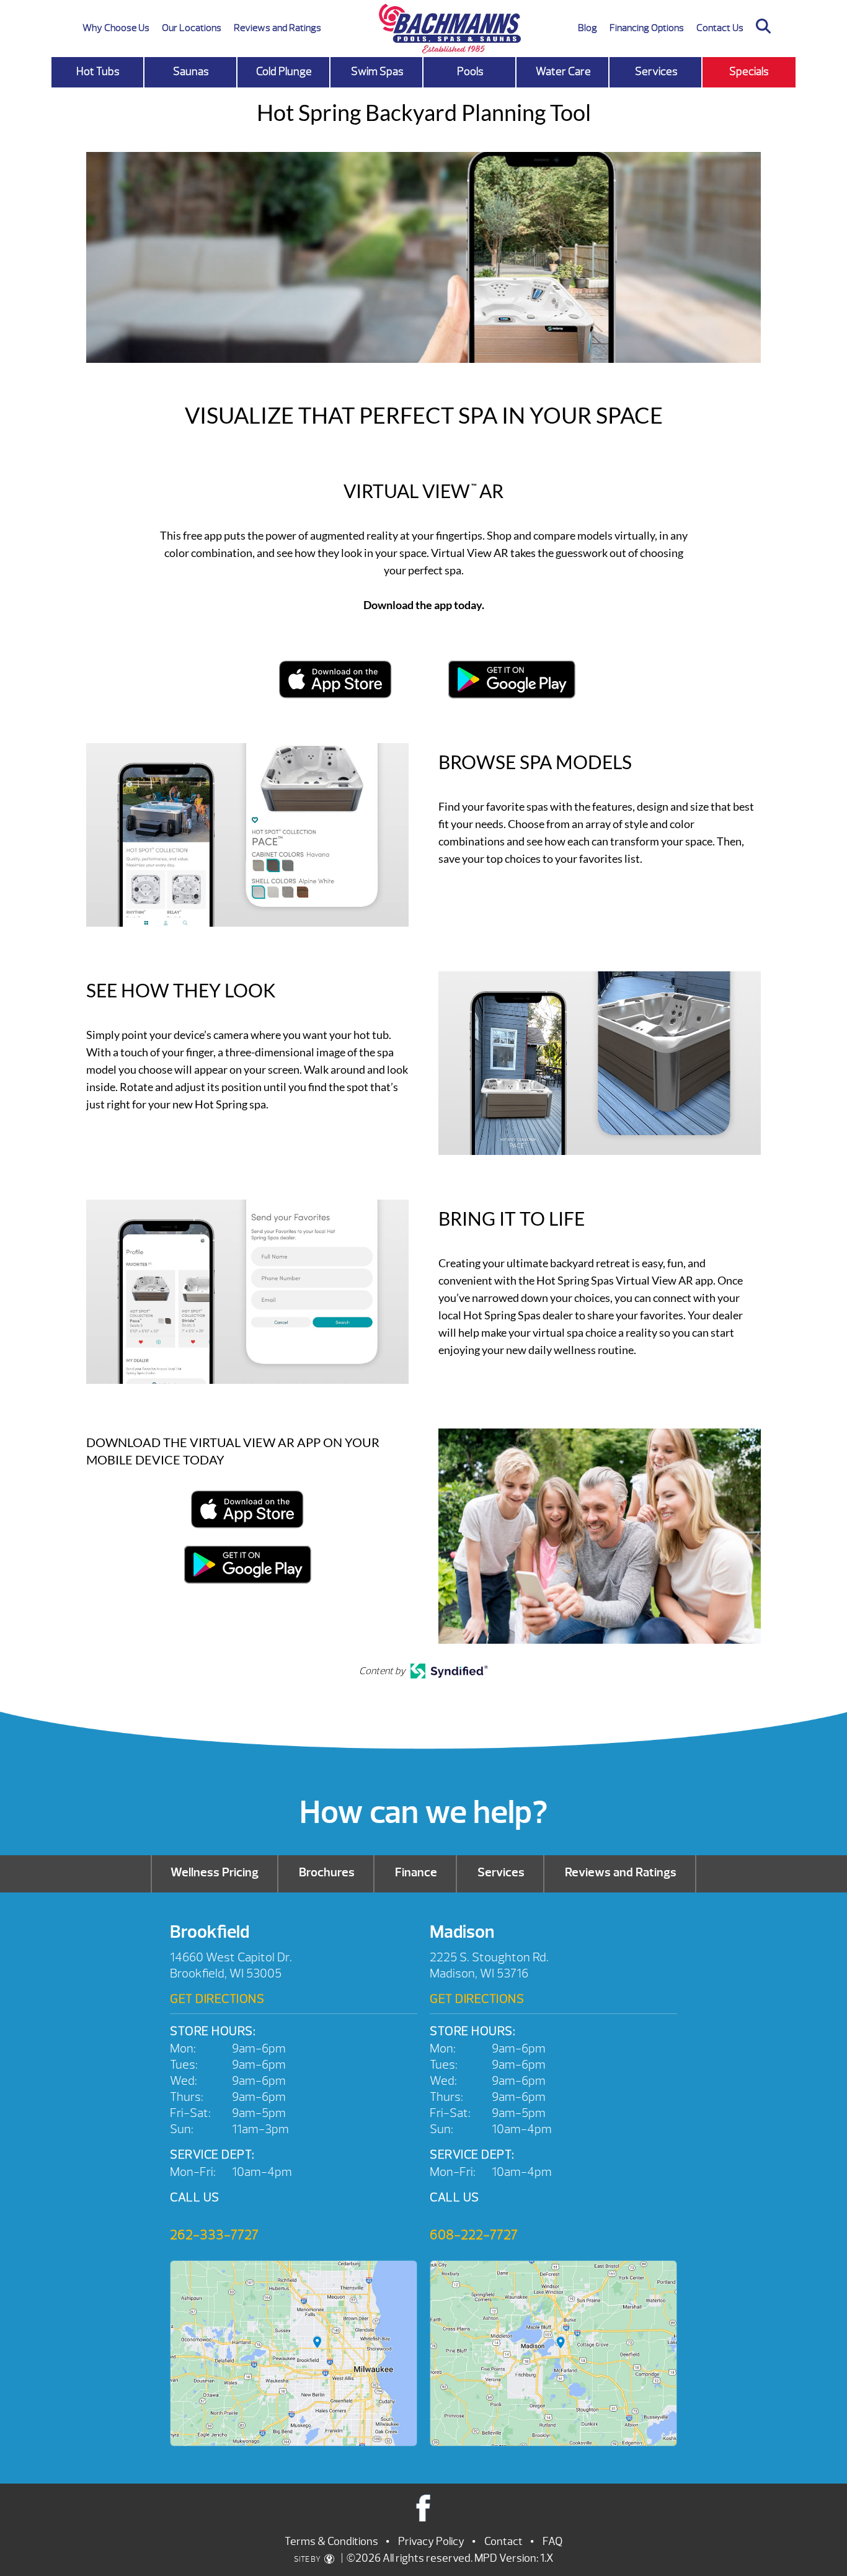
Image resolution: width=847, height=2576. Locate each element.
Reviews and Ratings (277, 28)
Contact (503, 2542)
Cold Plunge (284, 72)
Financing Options (647, 28)
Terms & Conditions (331, 2542)
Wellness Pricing (215, 1872)
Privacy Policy (431, 2542)
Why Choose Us (116, 28)
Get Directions (217, 1999)
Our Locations (192, 28)
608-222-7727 (474, 2235)
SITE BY (308, 2559)
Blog (588, 28)
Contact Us (720, 28)
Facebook (424, 2507)
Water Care (563, 72)
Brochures (327, 1872)
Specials (749, 72)
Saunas (191, 72)
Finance (416, 1872)
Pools (470, 72)
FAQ (552, 2542)
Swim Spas (377, 72)
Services (656, 72)
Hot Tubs (98, 72)
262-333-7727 (214, 2235)
